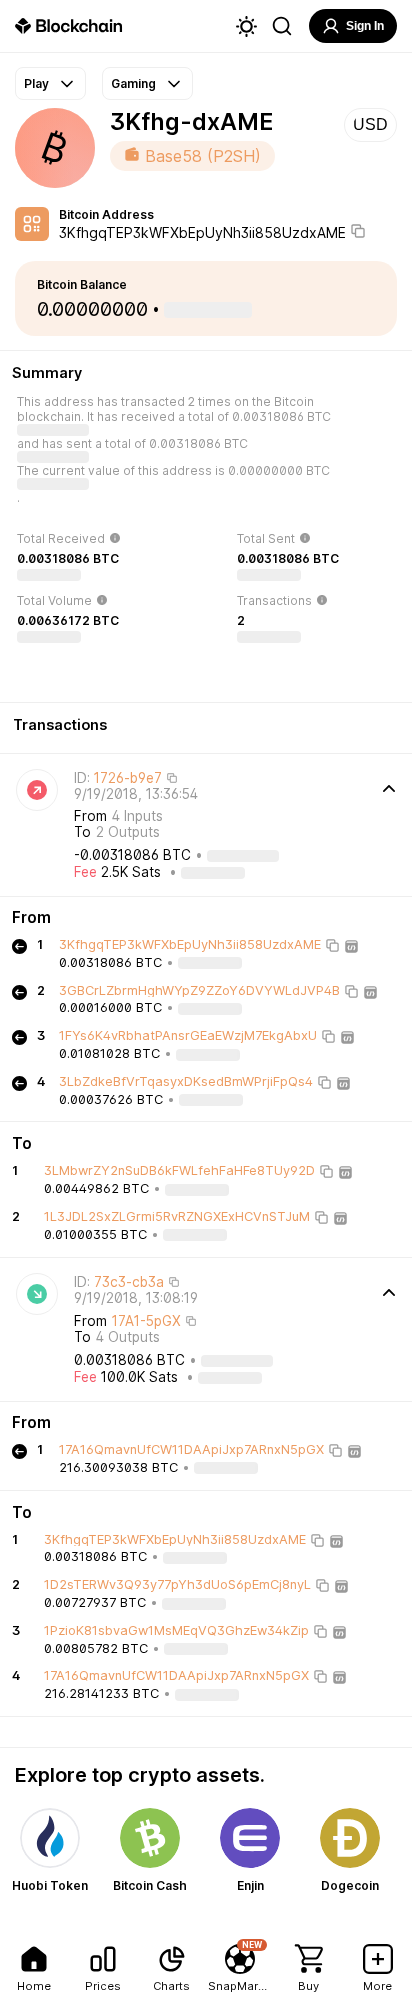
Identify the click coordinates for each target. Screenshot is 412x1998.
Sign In (365, 26)
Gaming (133, 83)
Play (36, 83)
